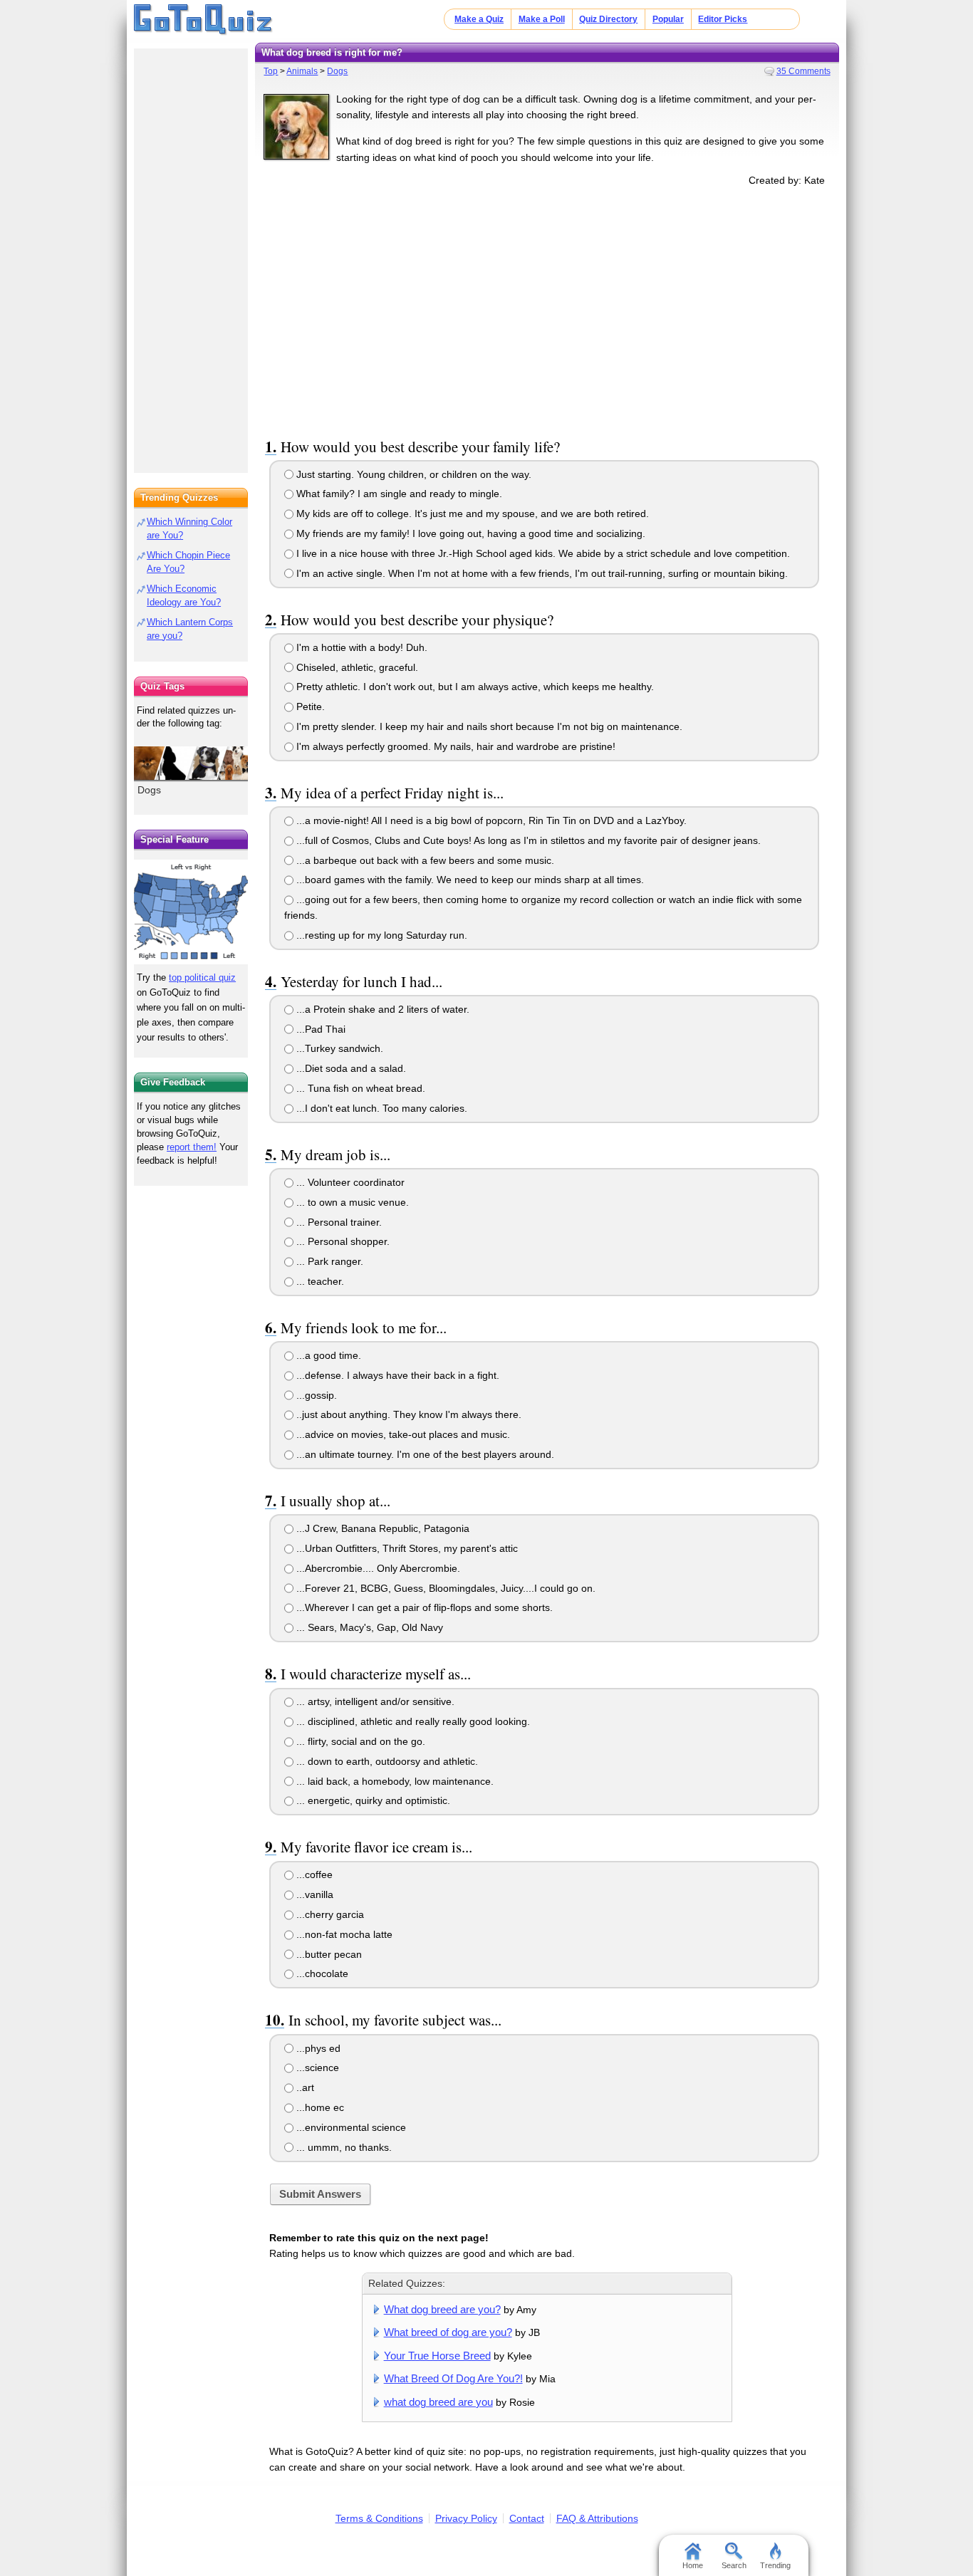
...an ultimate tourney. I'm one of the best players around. (424, 1454)
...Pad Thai (319, 1029)
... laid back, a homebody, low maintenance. (394, 1781)
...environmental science (350, 2127)
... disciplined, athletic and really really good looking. (412, 1721)
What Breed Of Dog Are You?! (453, 2378)
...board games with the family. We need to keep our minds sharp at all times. (469, 880)
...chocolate (321, 1973)
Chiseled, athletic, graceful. (356, 667)
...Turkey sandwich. (338, 1048)
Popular (668, 19)
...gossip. (315, 1395)
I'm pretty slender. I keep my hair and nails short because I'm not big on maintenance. (488, 726)
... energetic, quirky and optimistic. (372, 1800)
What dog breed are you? (442, 2309)
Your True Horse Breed (437, 2356)
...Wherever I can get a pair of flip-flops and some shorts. (423, 1607)
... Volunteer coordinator (349, 1182)
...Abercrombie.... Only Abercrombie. (377, 1568)
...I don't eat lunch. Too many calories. (380, 1108)
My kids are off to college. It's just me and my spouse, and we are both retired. (471, 513)
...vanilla (313, 1894)
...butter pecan (328, 1954)
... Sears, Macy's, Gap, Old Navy (368, 1627)
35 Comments (803, 71)
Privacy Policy (466, 2518)
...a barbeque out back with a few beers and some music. (424, 860)
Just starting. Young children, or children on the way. (412, 474)
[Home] (203, 20)
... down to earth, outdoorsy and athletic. (386, 1761)
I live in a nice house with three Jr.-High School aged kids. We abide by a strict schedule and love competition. (542, 553)
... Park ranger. (328, 1261)
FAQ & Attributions (597, 2518)
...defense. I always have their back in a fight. (396, 1375)
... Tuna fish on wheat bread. (359, 1088)
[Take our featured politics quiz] (191, 912)
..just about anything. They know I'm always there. (407, 1414)
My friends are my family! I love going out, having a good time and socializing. (469, 533)
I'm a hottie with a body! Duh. (360, 647)
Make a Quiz (479, 19)
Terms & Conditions (379, 2518)
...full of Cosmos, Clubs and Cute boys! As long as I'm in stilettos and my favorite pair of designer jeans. (527, 840)
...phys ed (317, 2048)
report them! (192, 1147)
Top (271, 71)
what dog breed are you (438, 2402)
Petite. (309, 706)
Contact (527, 2518)
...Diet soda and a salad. (350, 1068)
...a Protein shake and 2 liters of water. (381, 1009)
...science (316, 2067)
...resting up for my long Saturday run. (380, 935)
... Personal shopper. (342, 1241)
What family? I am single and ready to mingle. (398, 494)
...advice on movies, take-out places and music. (402, 1434)
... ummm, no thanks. (343, 2147)
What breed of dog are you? (448, 2332)
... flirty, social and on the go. (359, 1741)
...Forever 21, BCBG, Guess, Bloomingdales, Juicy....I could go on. (444, 1588)
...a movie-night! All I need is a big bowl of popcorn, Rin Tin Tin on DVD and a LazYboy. (490, 820)
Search (734, 2565)
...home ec (319, 2107)
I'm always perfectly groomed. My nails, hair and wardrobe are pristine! (454, 746)
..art (304, 2087)
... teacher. (319, 1281)
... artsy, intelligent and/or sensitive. (374, 1701)
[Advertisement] (547, 309)
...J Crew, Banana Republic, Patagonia (381, 1528)
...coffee (313, 1874)
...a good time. (327, 1355)
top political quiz (202, 977)
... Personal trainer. (338, 1222)
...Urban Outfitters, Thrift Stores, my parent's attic (406, 1548)
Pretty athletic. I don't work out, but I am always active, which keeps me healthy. (474, 687)
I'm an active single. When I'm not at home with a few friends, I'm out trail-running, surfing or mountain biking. (541, 573)
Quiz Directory (608, 19)
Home (693, 2565)
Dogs (337, 71)
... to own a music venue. (351, 1202)
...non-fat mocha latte (343, 1934)
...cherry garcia (329, 1914)
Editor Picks (723, 19)
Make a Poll (542, 19)
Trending (775, 2565)
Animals (302, 71)
